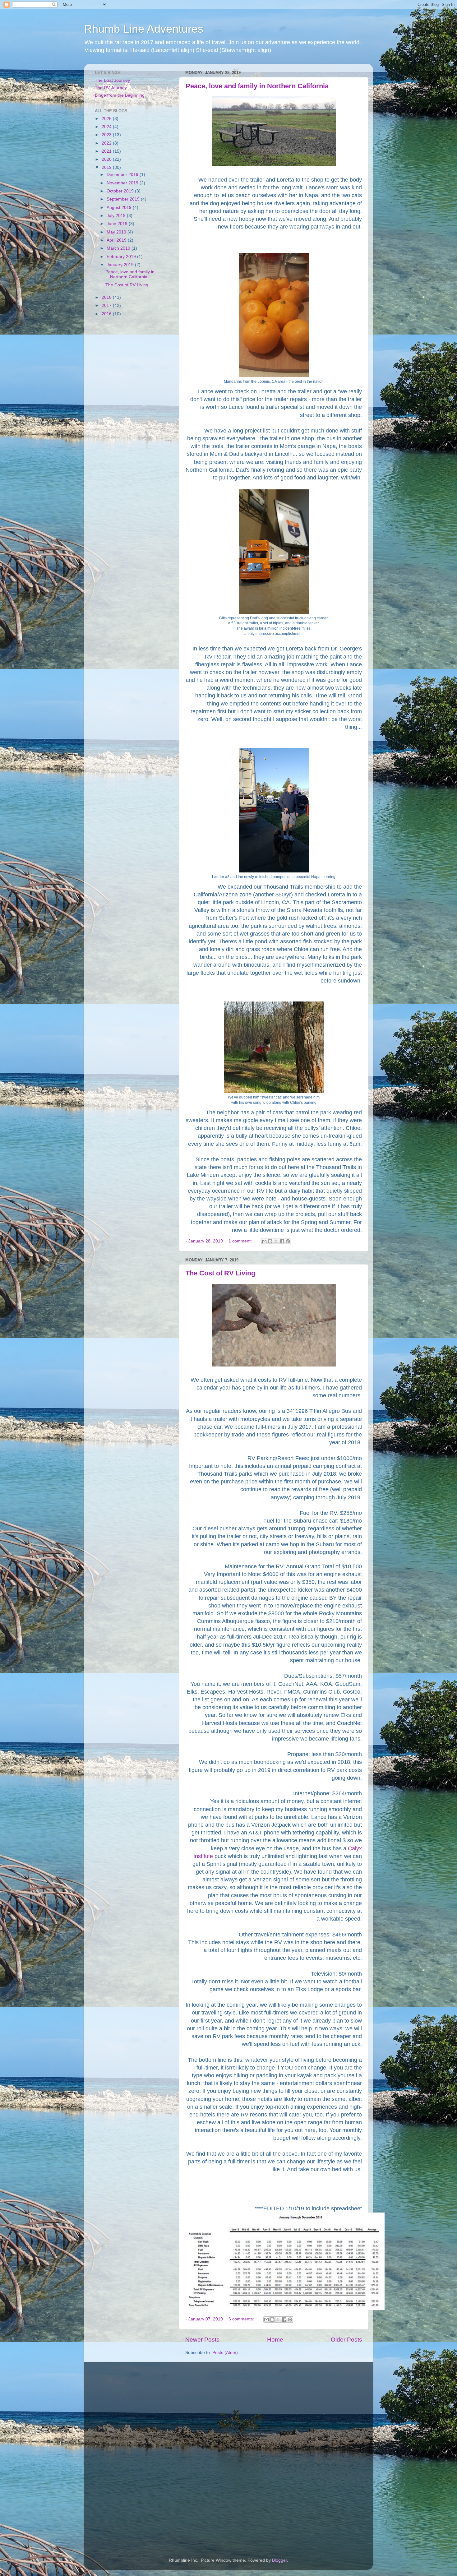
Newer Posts (202, 2340)
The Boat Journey (112, 80)
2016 (107, 314)
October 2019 (121, 191)
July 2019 (117, 216)
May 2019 (117, 232)
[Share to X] (276, 1241)
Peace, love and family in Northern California (257, 86)
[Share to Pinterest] (288, 1241)
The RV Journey (111, 88)
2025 (107, 119)
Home (275, 2340)
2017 (107, 305)
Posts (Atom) (225, 2353)
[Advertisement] (133, 420)
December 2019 (123, 175)
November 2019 (123, 183)
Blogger (279, 2560)
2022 (107, 143)
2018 (107, 297)
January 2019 (121, 265)
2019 (107, 167)
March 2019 (119, 248)
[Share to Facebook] (282, 1241)
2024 (107, 127)
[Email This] (264, 1241)
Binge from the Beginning (120, 95)
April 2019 (117, 240)
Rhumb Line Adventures (144, 29)
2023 (107, 135)
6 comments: (242, 2319)
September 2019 (124, 199)
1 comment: (241, 1241)
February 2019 (122, 257)
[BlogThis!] (270, 1241)
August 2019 (120, 208)
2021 (107, 151)
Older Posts (346, 2340)
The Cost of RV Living (220, 1273)
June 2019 (118, 224)
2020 (107, 159)
